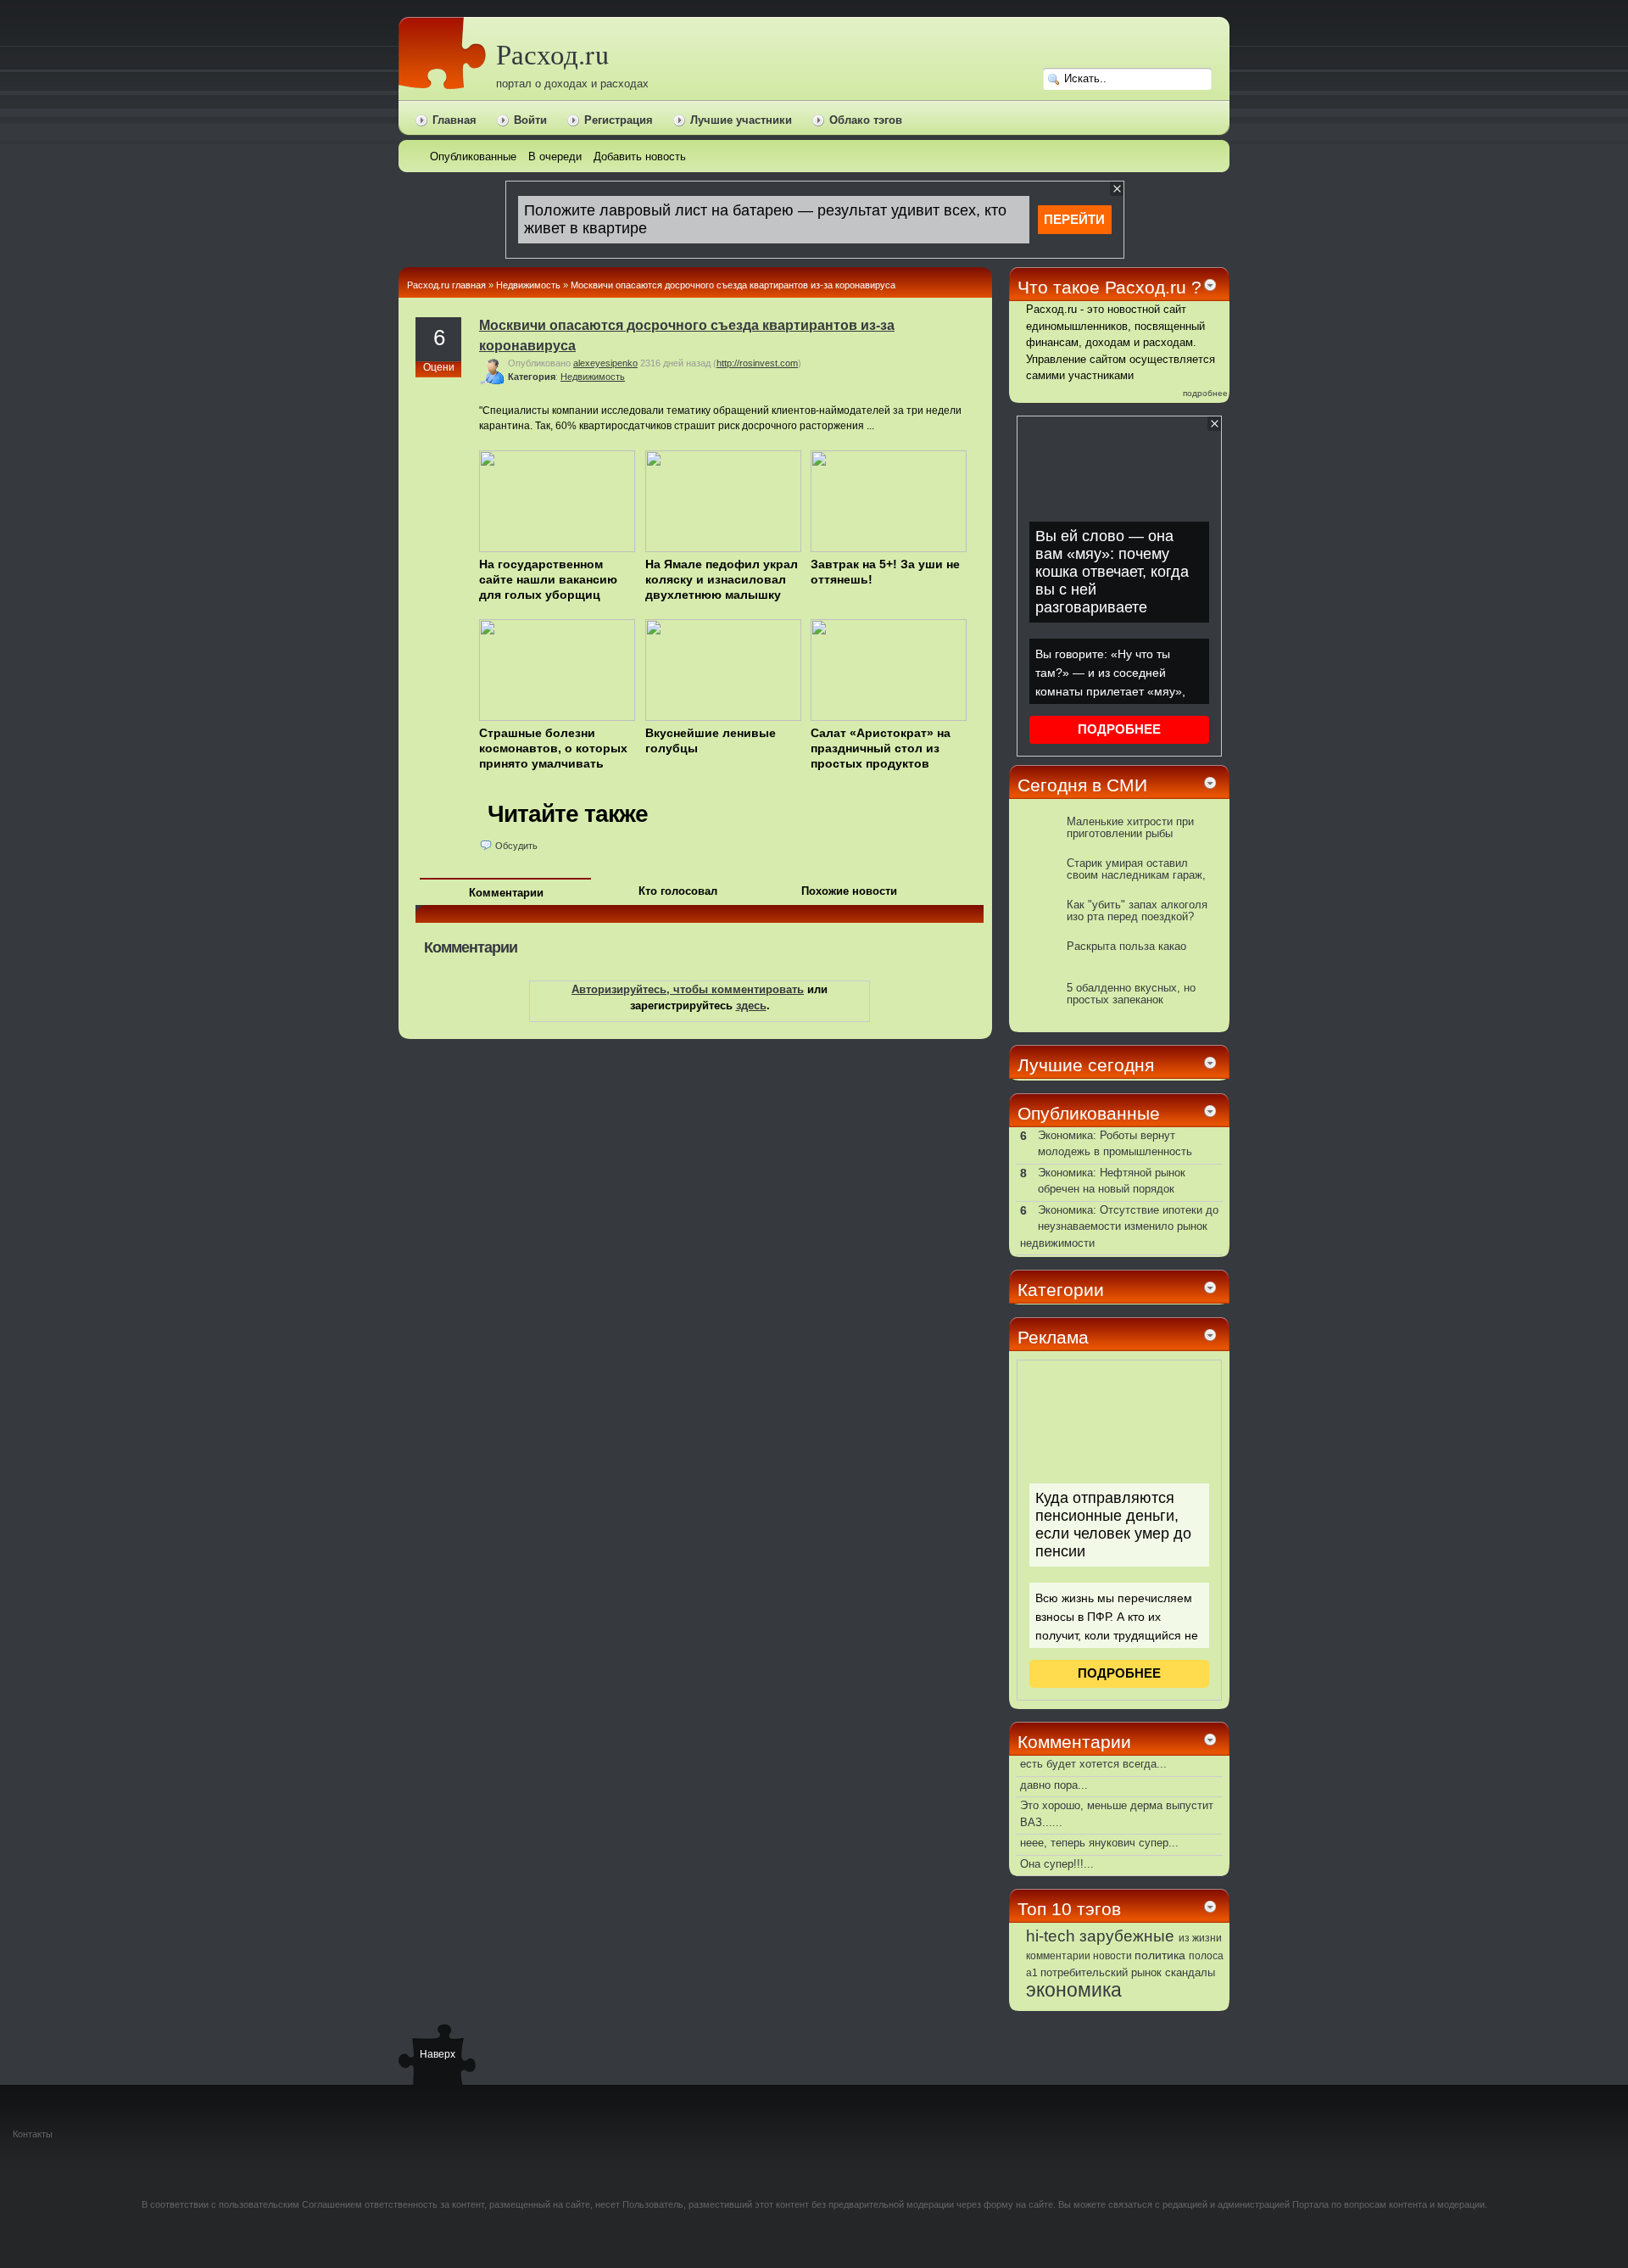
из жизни (1200, 1938)
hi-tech (1051, 1936)
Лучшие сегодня (1086, 1065)
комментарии (1058, 1956)
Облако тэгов (866, 120)
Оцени (439, 367)
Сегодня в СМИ (1082, 785)
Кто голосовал (678, 891)
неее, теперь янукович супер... (1099, 1843)
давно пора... (1054, 1785)
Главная (454, 120)
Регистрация (619, 120)
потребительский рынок (1101, 1972)
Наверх (437, 2054)
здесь (751, 1006)
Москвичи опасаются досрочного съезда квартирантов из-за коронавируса (733, 285)
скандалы (1190, 1973)
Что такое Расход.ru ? (1109, 287)
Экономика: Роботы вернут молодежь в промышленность (1115, 1144)
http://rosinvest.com (757, 363)
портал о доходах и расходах (572, 84)
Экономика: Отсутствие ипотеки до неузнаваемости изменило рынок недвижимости (1119, 1226)
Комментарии (506, 893)
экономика (1074, 1990)
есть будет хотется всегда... (1093, 1764)
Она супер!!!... (1057, 1864)
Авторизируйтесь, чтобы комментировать (688, 989)
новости (1112, 1956)
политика (1160, 1955)
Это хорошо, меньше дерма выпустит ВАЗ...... (1117, 1814)
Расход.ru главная (446, 285)
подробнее (1205, 393)
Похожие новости (849, 891)
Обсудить (516, 846)
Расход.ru (552, 54)
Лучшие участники (741, 120)
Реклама (1053, 1337)
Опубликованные (1089, 1113)
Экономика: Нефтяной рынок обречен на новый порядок (1112, 1181)
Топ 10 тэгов (1069, 1909)
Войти (530, 120)
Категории (1061, 1290)
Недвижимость (528, 285)
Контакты (33, 2134)
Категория (532, 377)
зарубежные (1127, 1936)
